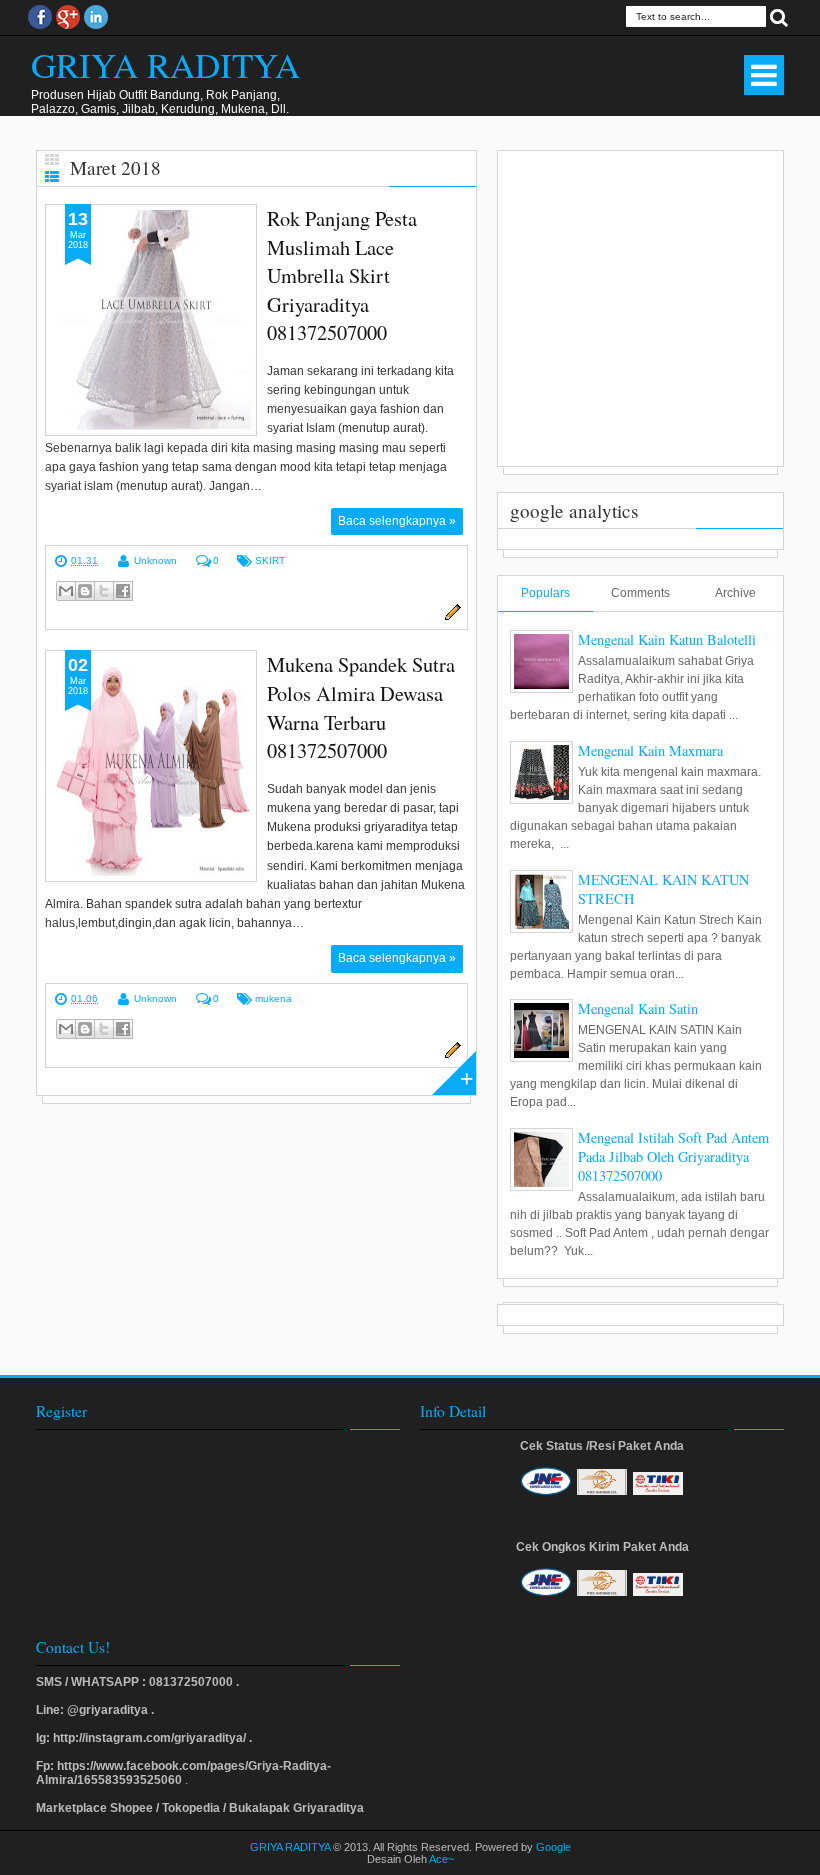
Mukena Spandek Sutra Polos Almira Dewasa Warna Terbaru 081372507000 (361, 707)
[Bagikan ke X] (104, 591)
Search (779, 16)
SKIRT (270, 560)
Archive (735, 593)
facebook (40, 17)
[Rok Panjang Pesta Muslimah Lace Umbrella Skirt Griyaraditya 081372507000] (151, 320)
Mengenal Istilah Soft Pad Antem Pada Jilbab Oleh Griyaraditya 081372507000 (673, 1156)
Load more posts (454, 1073)
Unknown (155, 560)
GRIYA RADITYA (165, 64)
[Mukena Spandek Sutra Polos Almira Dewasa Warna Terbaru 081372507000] (151, 766)
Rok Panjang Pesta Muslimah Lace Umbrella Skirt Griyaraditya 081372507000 (342, 275)
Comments (640, 593)
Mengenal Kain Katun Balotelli (667, 639)
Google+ (68, 17)
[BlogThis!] (85, 591)
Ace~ (441, 1859)
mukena (273, 998)
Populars (545, 593)
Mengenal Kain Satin (638, 1008)
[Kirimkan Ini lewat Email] (66, 591)
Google (553, 1847)
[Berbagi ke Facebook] (123, 591)
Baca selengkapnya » (397, 521)
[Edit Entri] (450, 617)
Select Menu (764, 75)
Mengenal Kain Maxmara (650, 750)
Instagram (96, 17)
